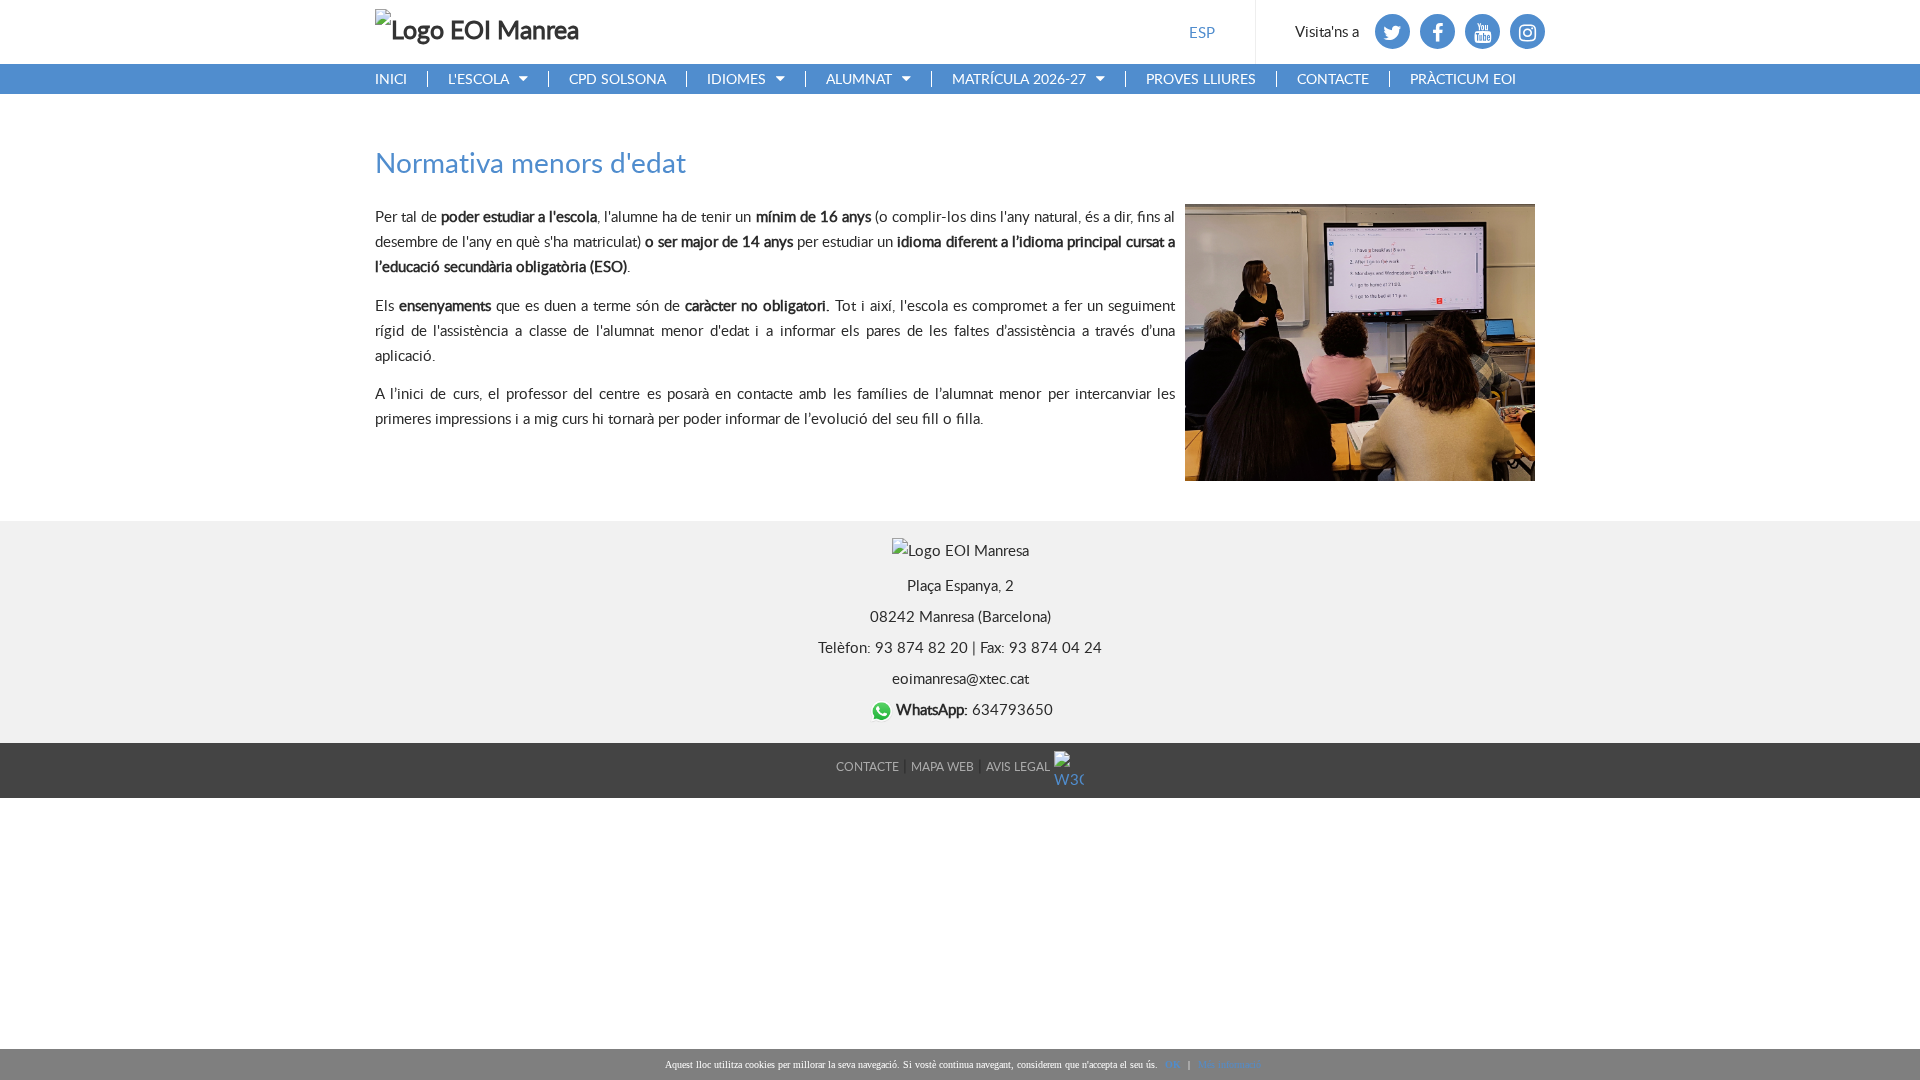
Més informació (1229, 1064)
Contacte (1333, 79)
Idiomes (736, 79)
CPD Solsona (617, 79)
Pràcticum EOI (1463, 79)
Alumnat (859, 79)
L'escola (478, 79)
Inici (391, 79)
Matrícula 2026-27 (1019, 79)
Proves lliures (1201, 79)
